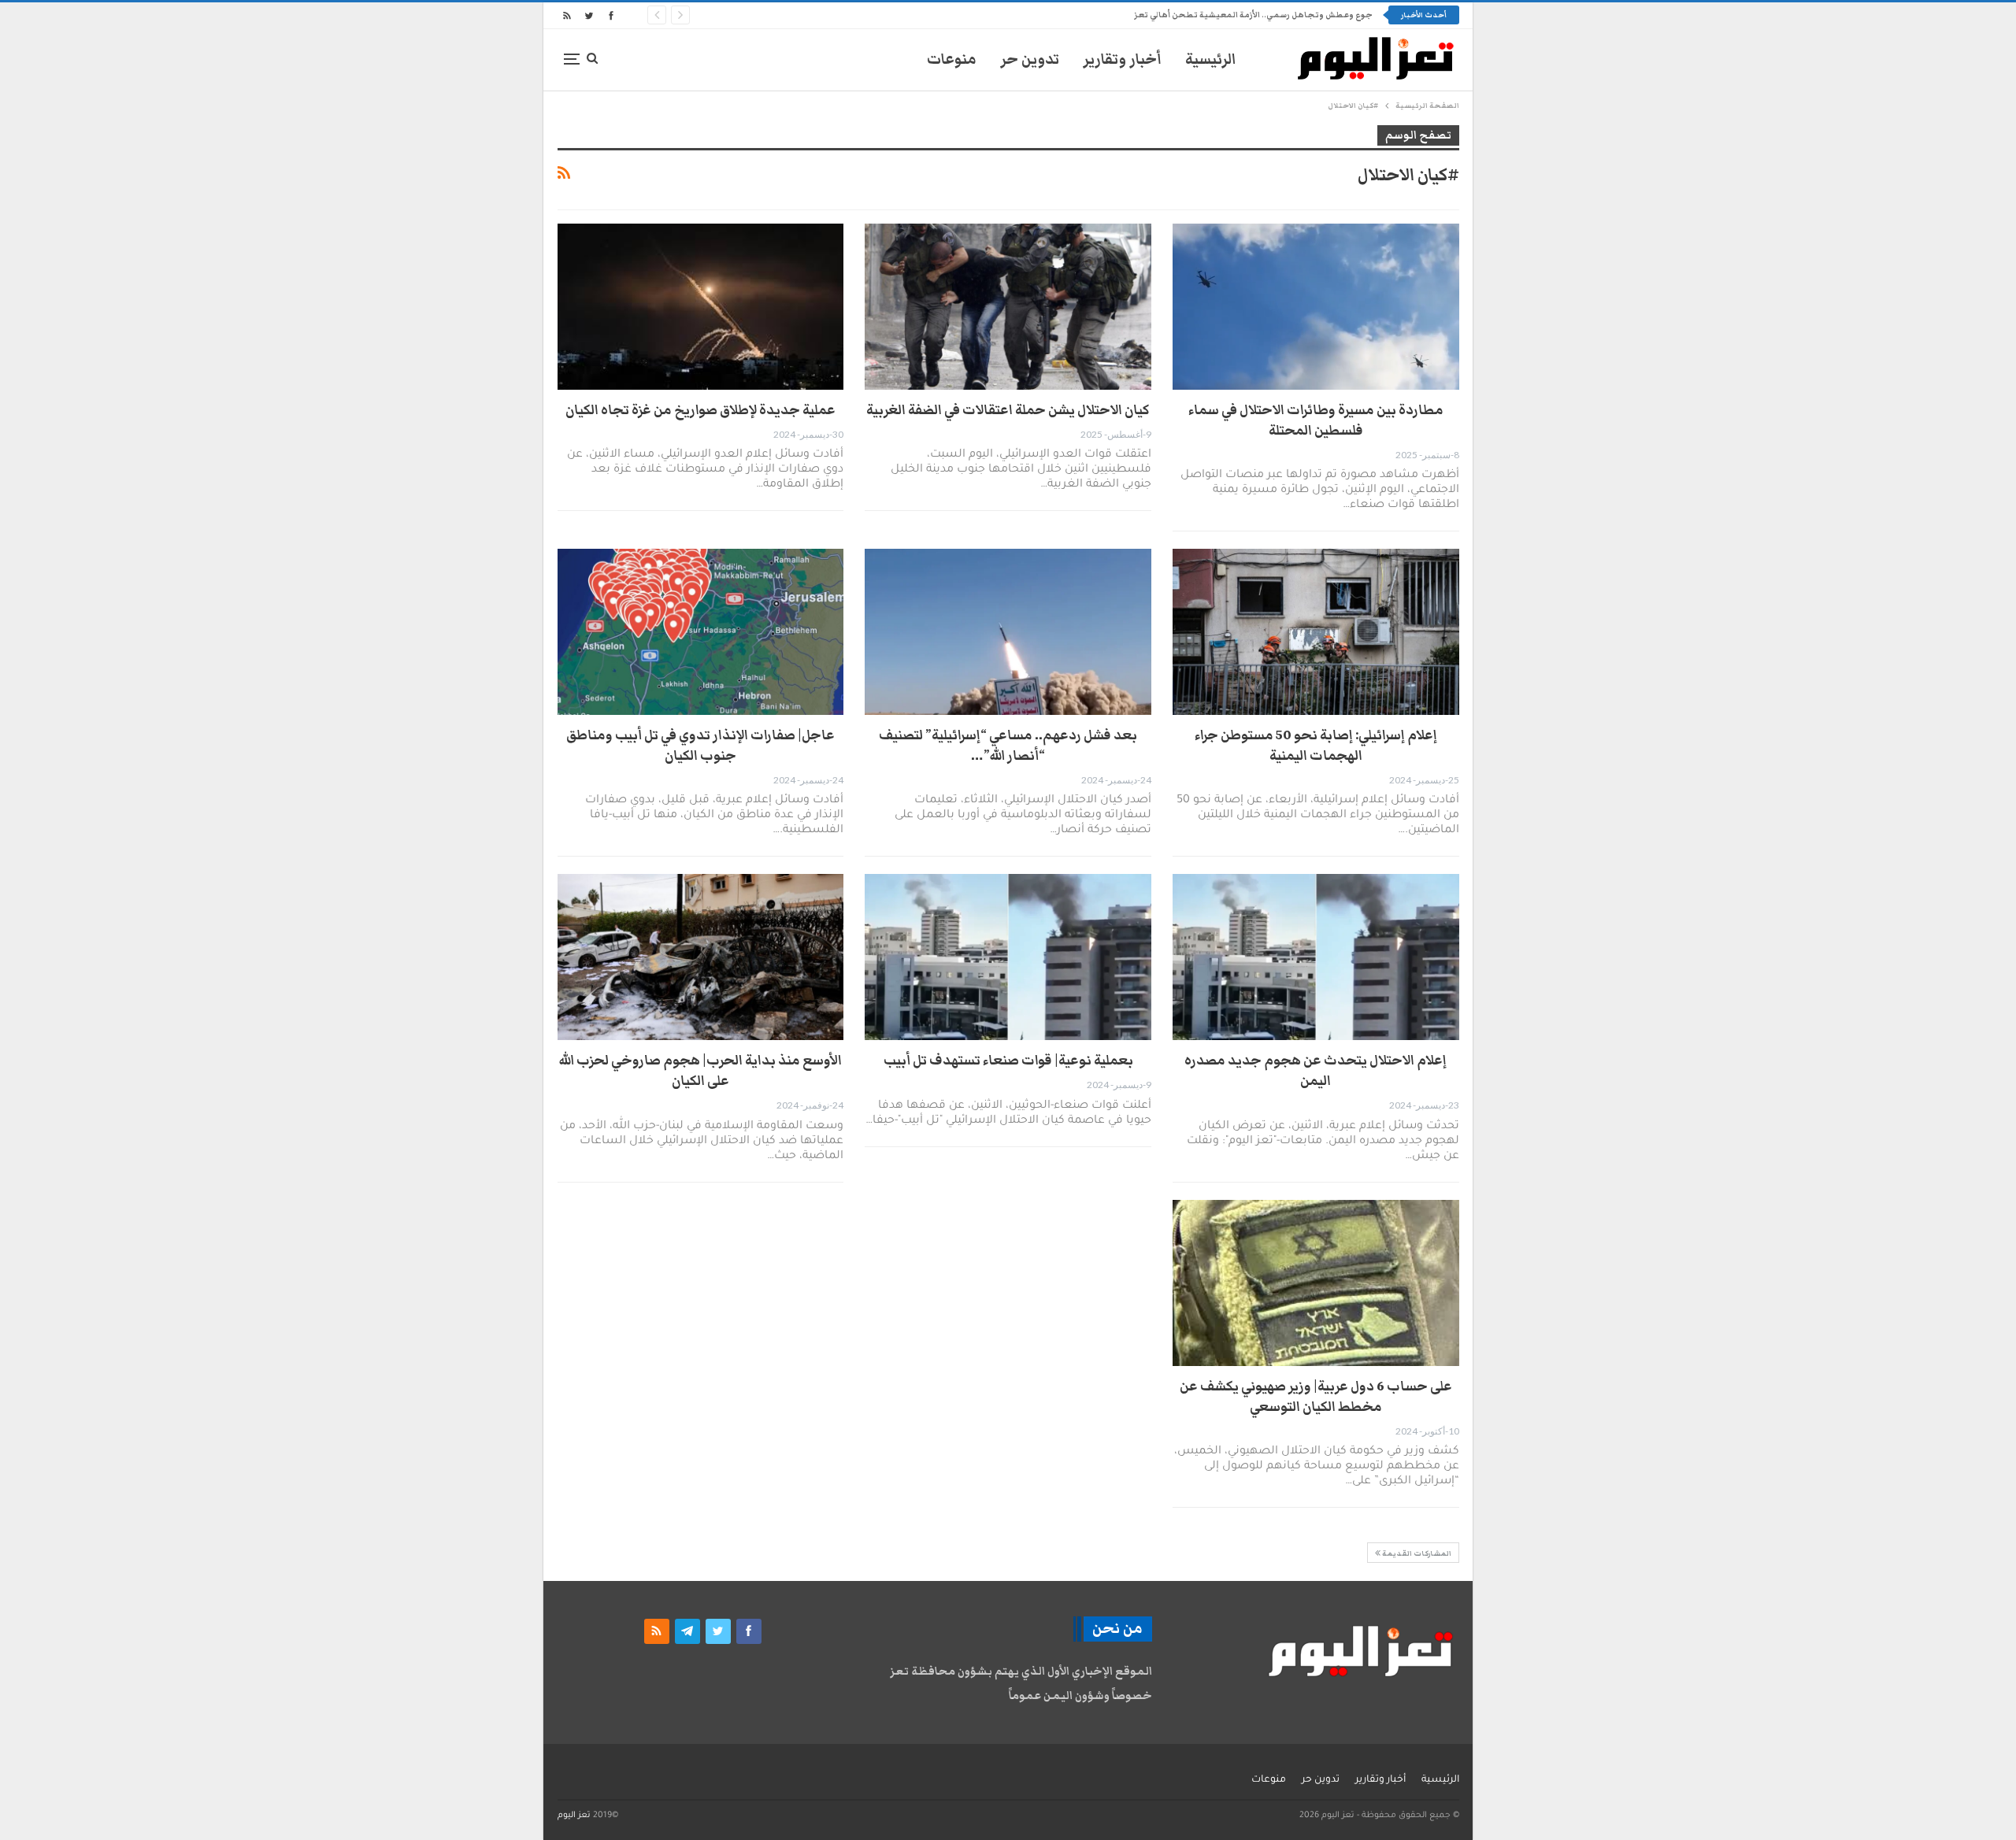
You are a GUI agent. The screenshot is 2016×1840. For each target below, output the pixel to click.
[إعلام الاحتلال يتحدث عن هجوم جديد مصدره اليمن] (1316, 957)
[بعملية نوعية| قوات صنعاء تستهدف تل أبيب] (1008, 957)
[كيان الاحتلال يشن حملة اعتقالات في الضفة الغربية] (1008, 307)
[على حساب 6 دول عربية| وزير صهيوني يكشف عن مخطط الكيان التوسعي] (1316, 1283)
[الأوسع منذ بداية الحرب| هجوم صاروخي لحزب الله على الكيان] (701, 957)
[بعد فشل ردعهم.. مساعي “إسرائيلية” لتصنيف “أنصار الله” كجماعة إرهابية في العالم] (1008, 632)
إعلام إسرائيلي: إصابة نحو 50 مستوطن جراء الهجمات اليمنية (1316, 746)
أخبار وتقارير (1122, 59)
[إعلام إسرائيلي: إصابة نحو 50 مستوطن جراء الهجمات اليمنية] (1316, 632)
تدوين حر (1030, 59)
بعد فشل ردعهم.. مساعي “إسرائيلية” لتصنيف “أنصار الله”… (1008, 746)
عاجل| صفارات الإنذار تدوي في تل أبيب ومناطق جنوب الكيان (700, 746)
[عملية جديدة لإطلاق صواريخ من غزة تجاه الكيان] (701, 307)
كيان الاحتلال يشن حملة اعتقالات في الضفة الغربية (1008, 410)
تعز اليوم (574, 1816)
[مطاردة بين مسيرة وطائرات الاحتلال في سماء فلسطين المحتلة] (1316, 307)
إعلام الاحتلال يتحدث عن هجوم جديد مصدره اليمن (1316, 1071)
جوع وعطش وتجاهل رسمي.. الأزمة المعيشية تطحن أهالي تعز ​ (1253, 15)
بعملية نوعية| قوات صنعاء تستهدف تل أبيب (1008, 1061)
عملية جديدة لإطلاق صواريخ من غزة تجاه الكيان (700, 410)
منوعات (952, 59)
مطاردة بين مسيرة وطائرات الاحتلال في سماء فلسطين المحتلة (1316, 420)
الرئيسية (1211, 59)
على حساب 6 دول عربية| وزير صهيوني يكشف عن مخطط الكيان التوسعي (1316, 1397)
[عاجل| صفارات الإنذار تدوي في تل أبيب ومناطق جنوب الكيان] (701, 632)
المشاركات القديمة (1416, 1553)
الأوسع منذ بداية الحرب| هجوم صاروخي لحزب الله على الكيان (700, 1071)
